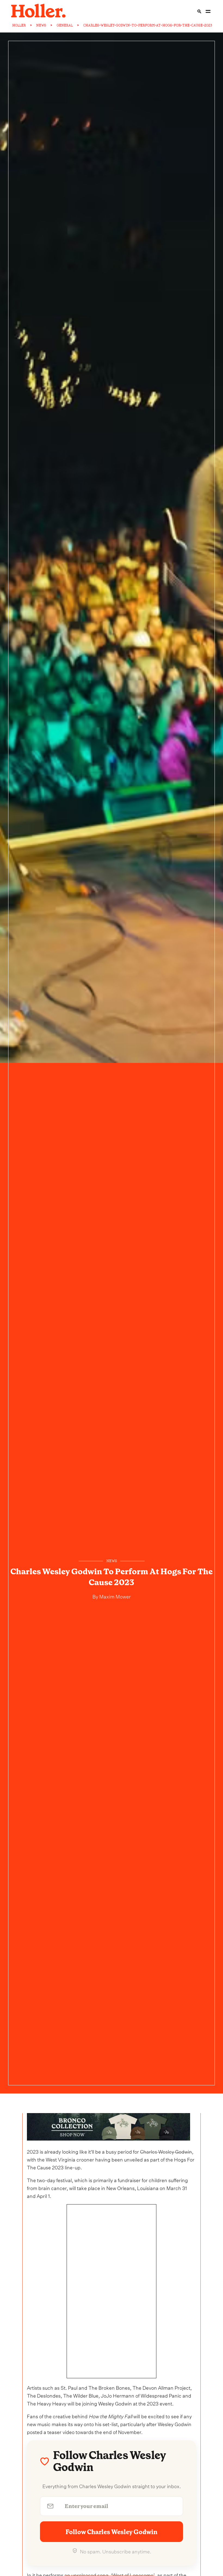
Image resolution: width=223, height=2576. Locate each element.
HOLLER (19, 25)
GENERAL (65, 25)
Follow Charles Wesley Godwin (112, 2532)
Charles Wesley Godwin (166, 2151)
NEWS (41, 25)
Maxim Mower (114, 1596)
